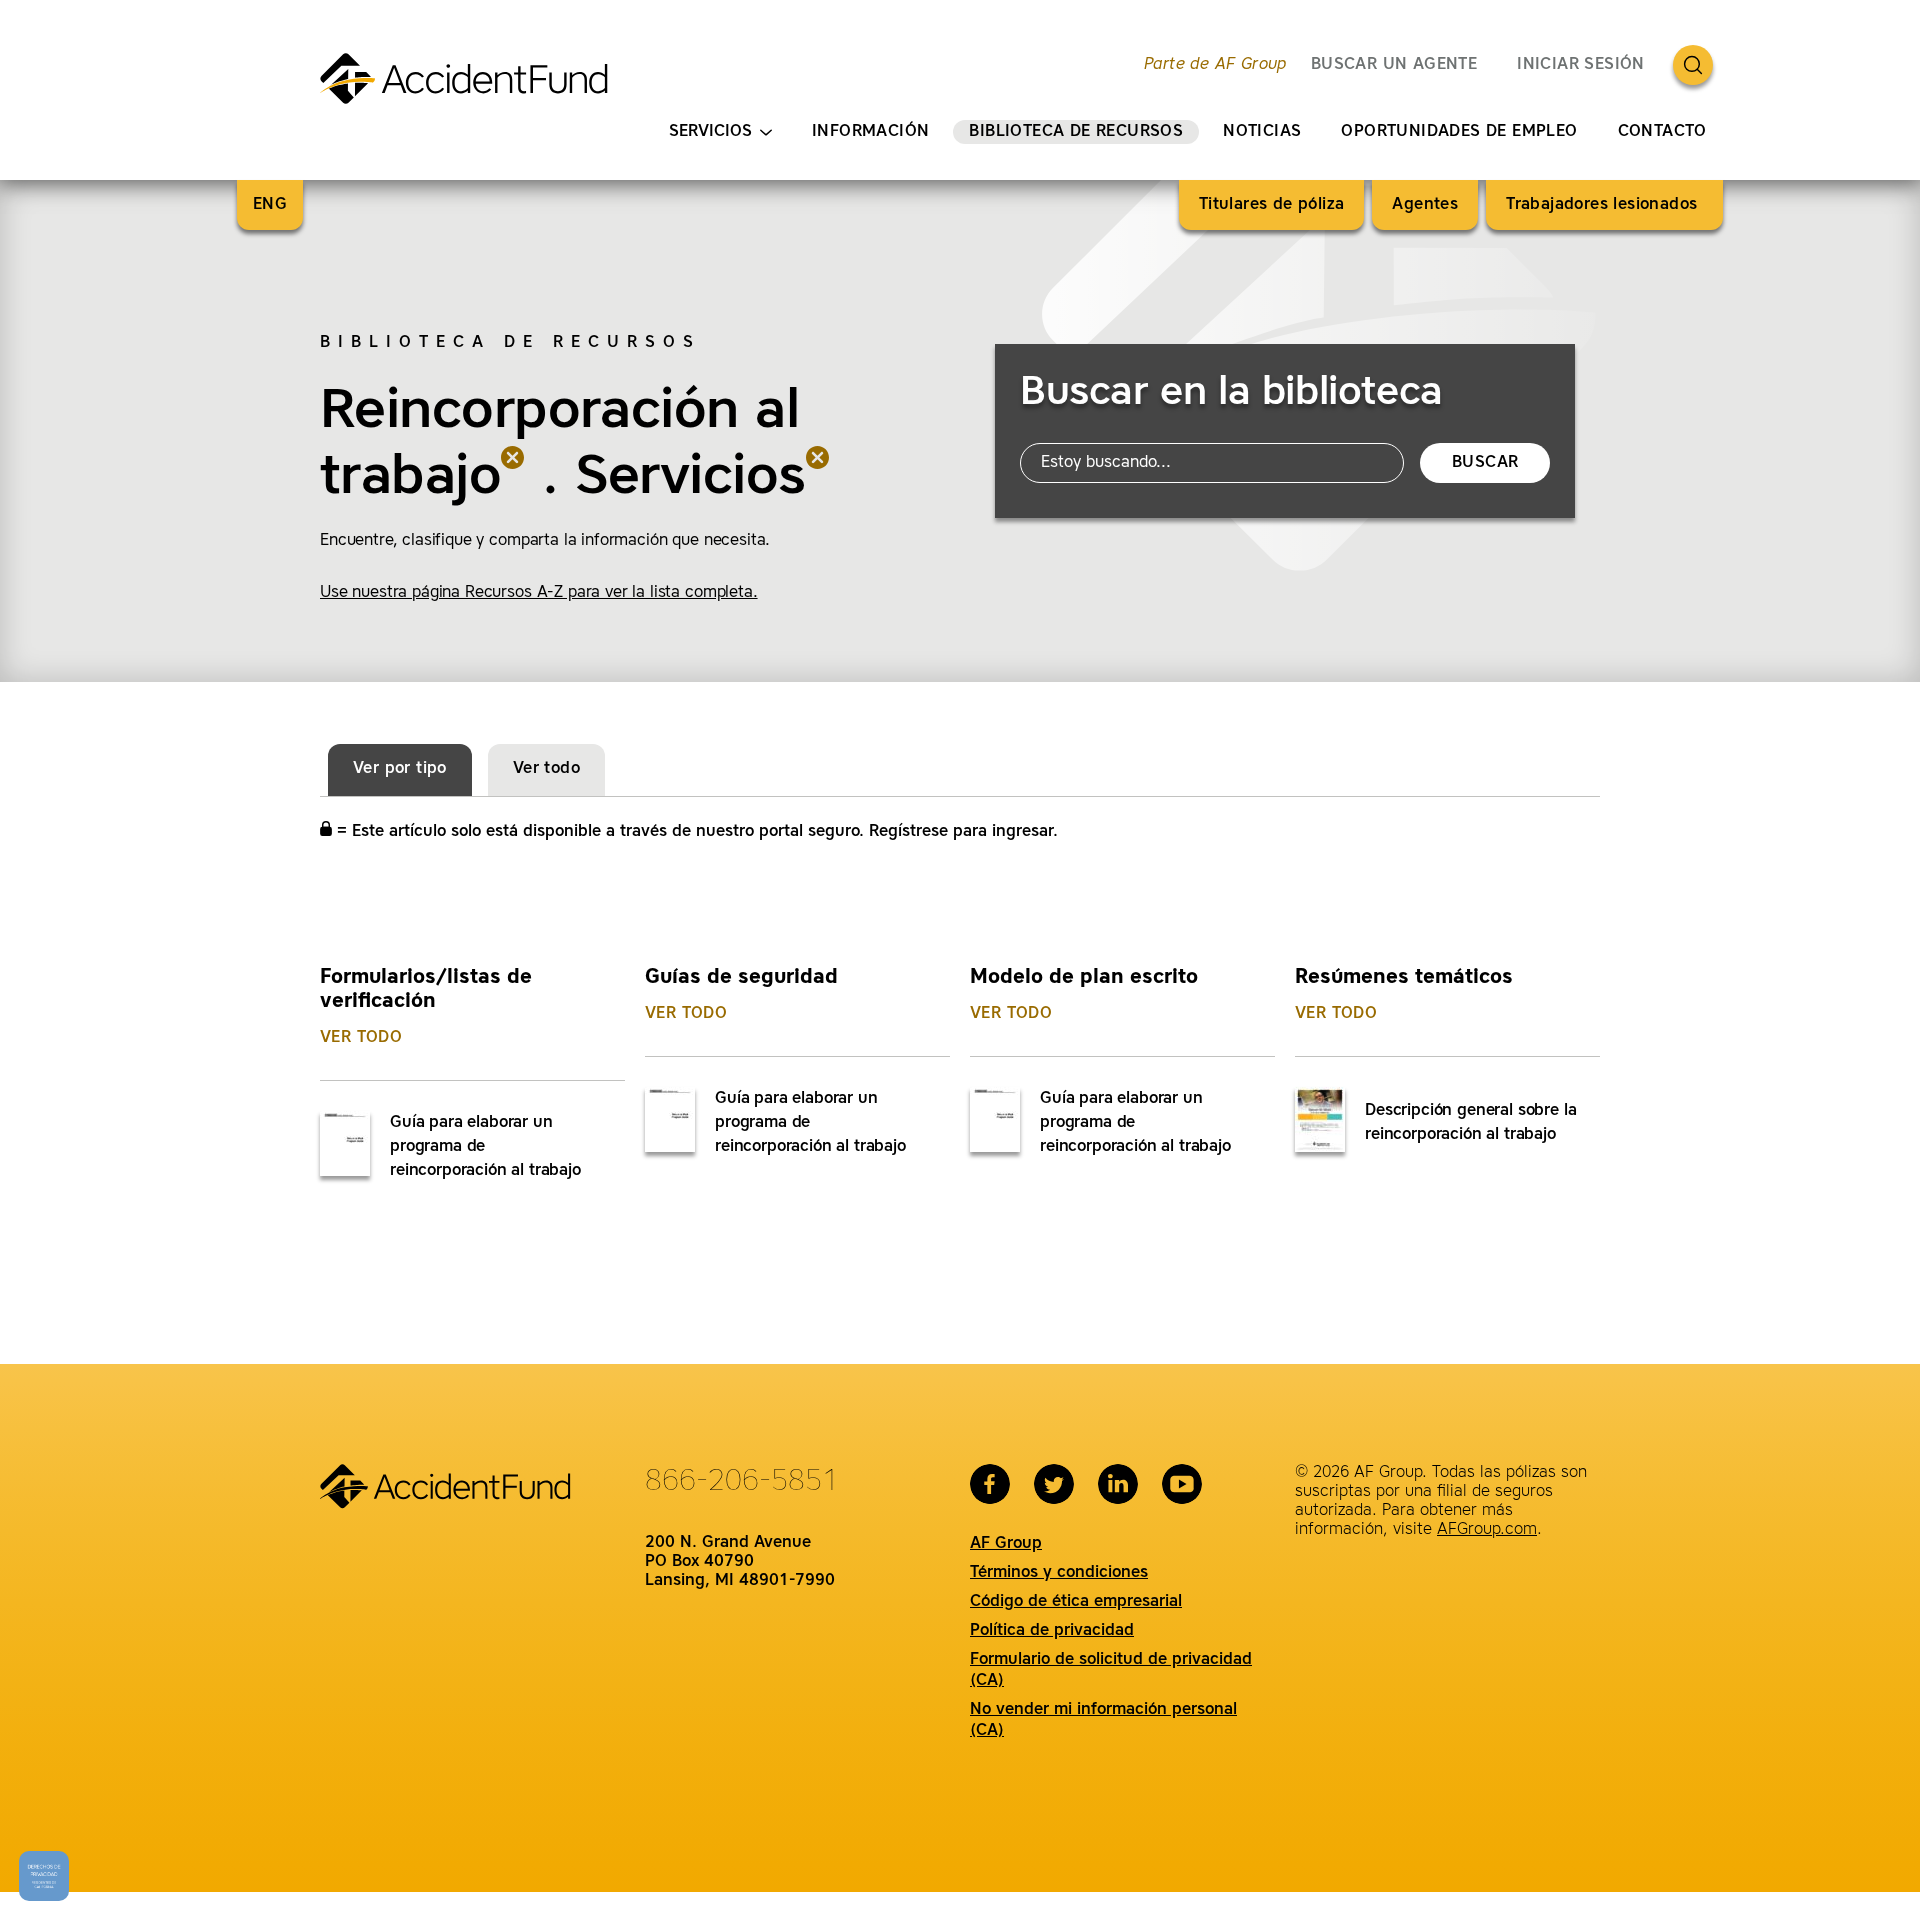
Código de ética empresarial (1076, 1602)
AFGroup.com (1487, 1530)
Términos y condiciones (1059, 1573)
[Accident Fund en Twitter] (1054, 1484)
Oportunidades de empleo (1459, 132)
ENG (270, 205)
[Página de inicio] (472, 87)
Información (870, 132)
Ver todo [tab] (546, 769)
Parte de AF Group (1215, 65)
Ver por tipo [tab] (400, 769)
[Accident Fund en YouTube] (1182, 1484)
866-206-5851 (742, 1482)
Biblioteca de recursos (1076, 132)
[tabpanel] (960, 1050)
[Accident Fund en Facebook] (990, 1484)
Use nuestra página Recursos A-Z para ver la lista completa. (539, 593)
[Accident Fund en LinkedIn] (1118, 1484)
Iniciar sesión (1581, 65)
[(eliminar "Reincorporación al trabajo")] (513, 478)
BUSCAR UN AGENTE (1394, 65)
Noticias (1262, 132)
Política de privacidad (1052, 1631)
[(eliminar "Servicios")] (818, 478)
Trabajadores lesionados (1604, 205)
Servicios (710, 132)
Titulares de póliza (1272, 205)
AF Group (1006, 1544)
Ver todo (361, 1038)
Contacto (1662, 132)
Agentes (1425, 205)
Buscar (1485, 463)
